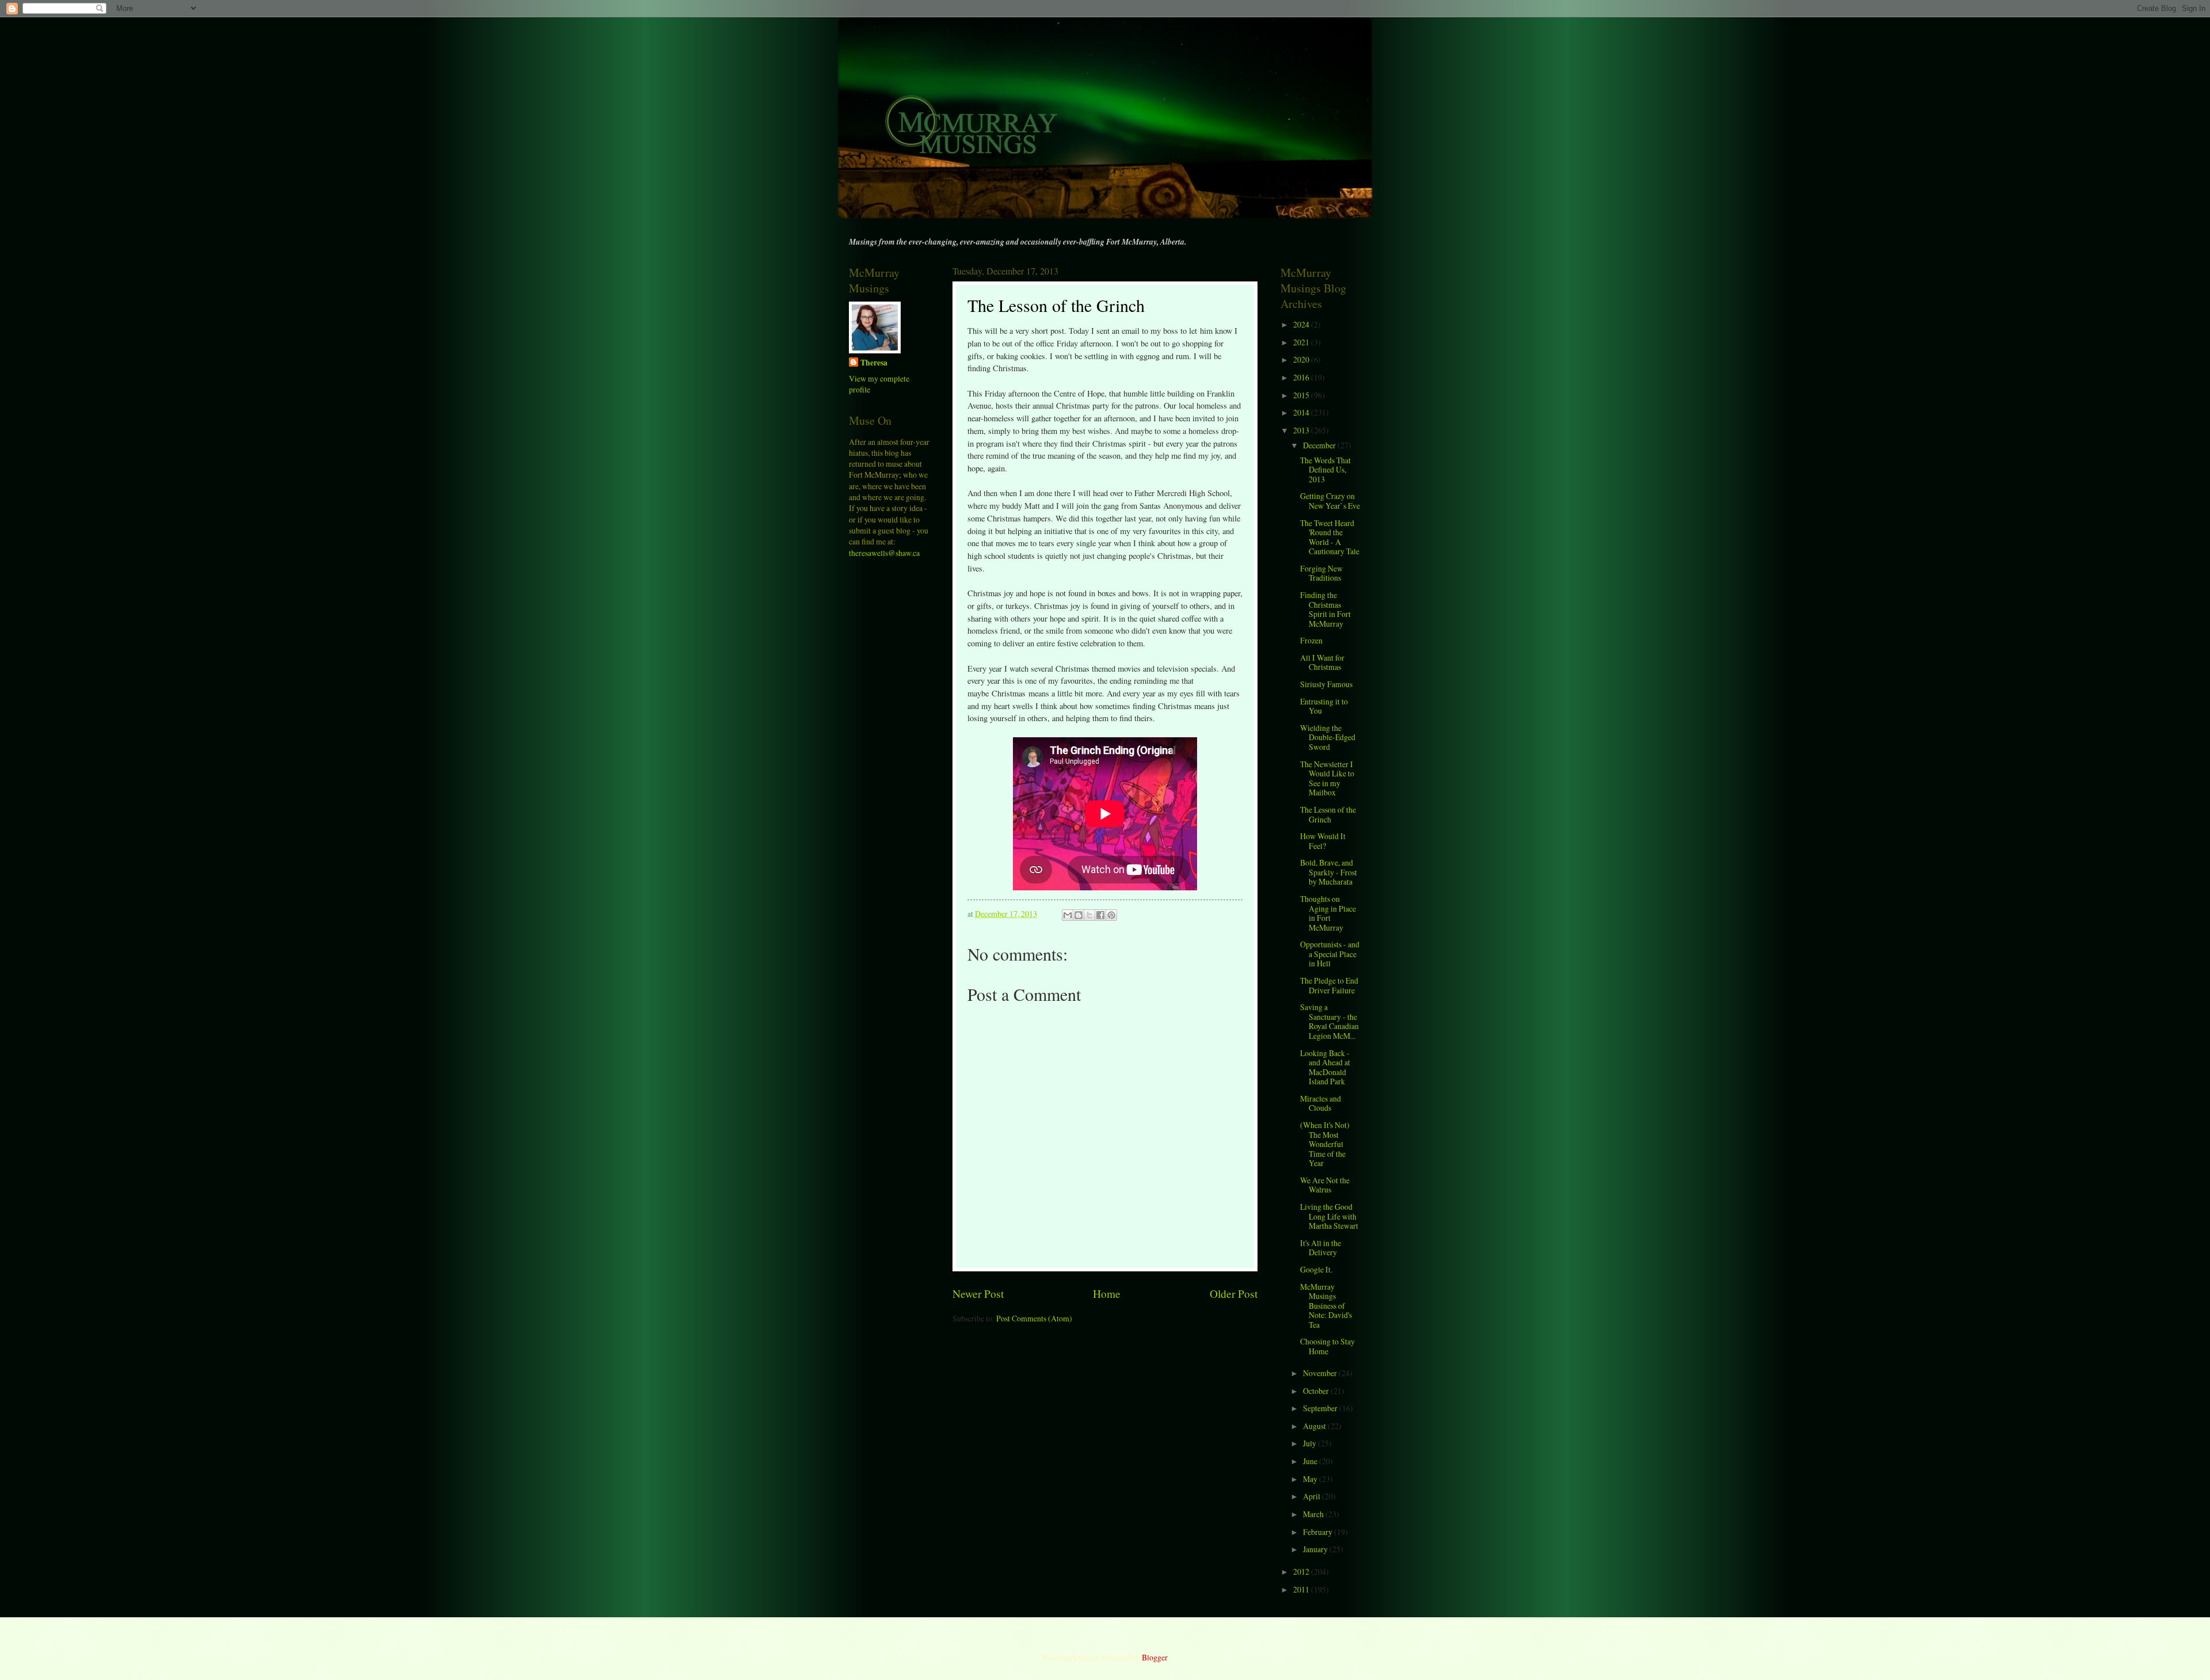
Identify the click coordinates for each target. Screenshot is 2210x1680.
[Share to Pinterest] (1111, 915)
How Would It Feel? (1323, 841)
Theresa (874, 363)
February (1319, 1532)
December (1320, 445)
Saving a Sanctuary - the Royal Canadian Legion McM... (1329, 1021)
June (1311, 1461)
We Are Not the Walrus (1325, 1185)
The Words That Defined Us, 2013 (1325, 470)
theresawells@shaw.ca (884, 553)
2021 (1302, 342)
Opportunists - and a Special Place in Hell (1330, 954)
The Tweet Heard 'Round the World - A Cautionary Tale (1330, 537)
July (1310, 1443)
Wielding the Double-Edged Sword (1328, 737)
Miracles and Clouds (1321, 1103)
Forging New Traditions (1321, 573)
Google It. (1316, 1269)
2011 (1302, 1589)
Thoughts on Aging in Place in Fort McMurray (1328, 913)
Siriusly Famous (1326, 684)
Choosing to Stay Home (1327, 1346)
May (1311, 1479)
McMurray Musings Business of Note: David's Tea (1326, 1306)
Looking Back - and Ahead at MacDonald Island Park (1325, 1067)
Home (1107, 1294)
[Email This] (1068, 915)
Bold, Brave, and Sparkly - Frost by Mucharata (1329, 872)
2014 (1302, 412)
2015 (1302, 395)
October (1317, 1391)
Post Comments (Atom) (1034, 1318)
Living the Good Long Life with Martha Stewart (1329, 1216)
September (1321, 1408)
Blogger (1154, 1657)
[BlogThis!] (1079, 915)
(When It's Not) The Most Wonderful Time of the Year (1325, 1144)
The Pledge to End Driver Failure (1329, 985)
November (1321, 1373)
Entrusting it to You (1324, 706)
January (1316, 1549)
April (1312, 1496)
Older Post (1234, 1294)
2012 (1302, 1572)
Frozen (1311, 640)
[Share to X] (1089, 915)
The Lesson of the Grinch (1328, 814)
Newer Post (978, 1294)
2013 (1302, 430)
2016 (1302, 377)
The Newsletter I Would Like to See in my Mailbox (1327, 778)
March (1314, 1514)
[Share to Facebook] (1100, 915)
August (1315, 1426)
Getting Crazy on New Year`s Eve (1330, 501)
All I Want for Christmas (1322, 662)
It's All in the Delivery (1321, 1248)
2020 (1302, 359)
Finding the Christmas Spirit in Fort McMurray (1325, 609)
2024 (1302, 324)
